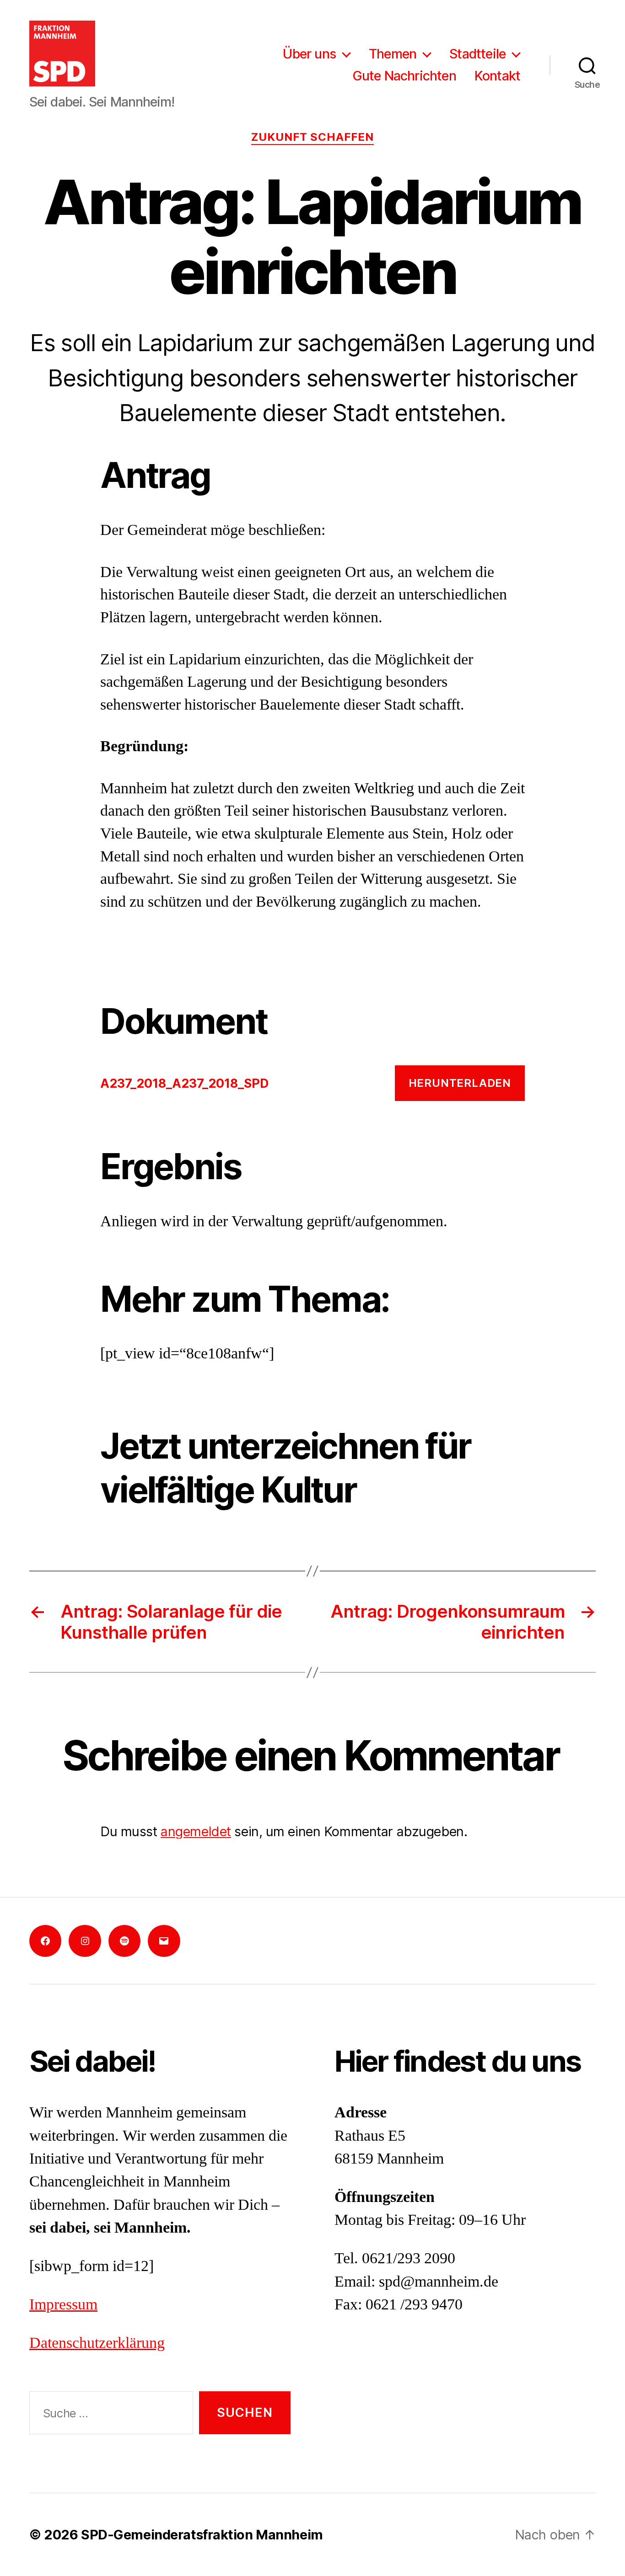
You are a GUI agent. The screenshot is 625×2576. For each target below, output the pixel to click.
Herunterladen (460, 1083)
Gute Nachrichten (404, 76)
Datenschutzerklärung (97, 2343)
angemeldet (196, 1831)
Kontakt (497, 76)
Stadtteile (477, 54)
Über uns (309, 54)
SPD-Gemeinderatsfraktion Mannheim (202, 2535)
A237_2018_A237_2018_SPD (184, 1083)
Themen (393, 54)
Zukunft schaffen (312, 137)
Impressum (63, 2305)
